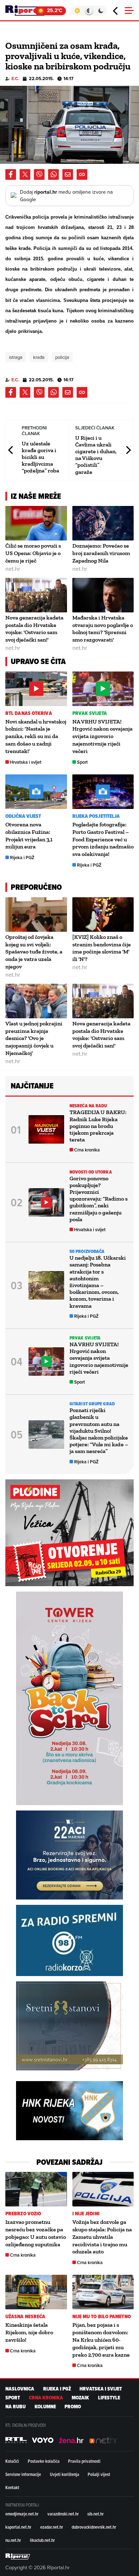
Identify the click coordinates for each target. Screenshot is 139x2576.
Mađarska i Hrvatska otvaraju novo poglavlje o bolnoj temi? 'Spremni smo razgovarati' (103, 629)
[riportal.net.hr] (18, 2556)
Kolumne (45, 2407)
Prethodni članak (11, 450)
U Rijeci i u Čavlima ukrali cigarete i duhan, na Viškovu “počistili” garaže (96, 455)
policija (62, 357)
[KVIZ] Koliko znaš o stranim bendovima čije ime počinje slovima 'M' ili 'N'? (102, 948)
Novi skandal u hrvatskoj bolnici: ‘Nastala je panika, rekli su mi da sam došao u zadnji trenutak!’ (36, 736)
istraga (16, 357)
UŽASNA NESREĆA (25, 2317)
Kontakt (12, 2487)
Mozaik (80, 2398)
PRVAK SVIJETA (90, 713)
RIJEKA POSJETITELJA (96, 816)
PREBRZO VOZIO (23, 2214)
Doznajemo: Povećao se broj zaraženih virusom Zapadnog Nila (101, 553)
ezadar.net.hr (52, 2527)
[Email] (68, 174)
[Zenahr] (71, 2440)
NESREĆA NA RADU (88, 1106)
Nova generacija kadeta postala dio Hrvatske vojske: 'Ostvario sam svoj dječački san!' (34, 629)
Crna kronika (87, 1150)
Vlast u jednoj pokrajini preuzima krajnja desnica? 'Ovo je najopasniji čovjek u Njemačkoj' (34, 1038)
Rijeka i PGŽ (22, 858)
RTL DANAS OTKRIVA (29, 713)
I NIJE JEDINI (86, 2214)
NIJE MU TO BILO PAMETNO (102, 2317)
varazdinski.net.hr (63, 2514)
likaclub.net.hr (42, 2540)
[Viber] (39, 174)
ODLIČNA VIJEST (23, 816)
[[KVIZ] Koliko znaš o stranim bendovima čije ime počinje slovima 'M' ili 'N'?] (103, 915)
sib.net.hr (96, 2514)
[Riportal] (27, 11)
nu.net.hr (13, 2540)
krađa (39, 357)
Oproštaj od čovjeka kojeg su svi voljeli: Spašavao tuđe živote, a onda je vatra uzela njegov (34, 952)
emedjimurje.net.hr (22, 2514)
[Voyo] (43, 2440)
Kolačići (12, 2461)
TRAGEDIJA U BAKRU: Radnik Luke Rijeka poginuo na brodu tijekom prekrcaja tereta (98, 1126)
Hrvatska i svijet (26, 762)
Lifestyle (109, 2398)
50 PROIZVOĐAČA (87, 1251)
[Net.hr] (16, 2440)
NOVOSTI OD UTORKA (91, 1172)
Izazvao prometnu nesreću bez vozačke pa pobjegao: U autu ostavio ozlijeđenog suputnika (36, 2233)
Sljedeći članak (128, 450)
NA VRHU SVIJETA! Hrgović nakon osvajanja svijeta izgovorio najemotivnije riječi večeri (102, 736)
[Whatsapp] (53, 174)
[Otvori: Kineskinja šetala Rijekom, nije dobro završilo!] (36, 2292)
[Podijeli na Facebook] (11, 174)
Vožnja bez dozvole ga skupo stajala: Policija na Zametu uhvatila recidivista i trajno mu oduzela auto (102, 2237)
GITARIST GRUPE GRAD (92, 1404)
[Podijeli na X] (25, 174)
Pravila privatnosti (84, 2461)
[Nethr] (103, 2440)
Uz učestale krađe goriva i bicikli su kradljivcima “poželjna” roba (40, 457)
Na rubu (16, 2407)
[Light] (77, 11)
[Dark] (101, 11)
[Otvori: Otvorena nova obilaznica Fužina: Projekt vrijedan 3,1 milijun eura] (36, 792)
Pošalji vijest (99, 2474)
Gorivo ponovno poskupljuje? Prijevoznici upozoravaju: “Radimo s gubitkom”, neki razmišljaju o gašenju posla (99, 1199)
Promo (73, 2407)
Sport (82, 762)
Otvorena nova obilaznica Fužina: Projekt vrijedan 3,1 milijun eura (29, 835)
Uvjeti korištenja (65, 2474)
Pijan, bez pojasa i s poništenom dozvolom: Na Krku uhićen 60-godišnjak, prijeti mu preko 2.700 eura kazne (101, 2340)
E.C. (15, 79)
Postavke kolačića (44, 2461)
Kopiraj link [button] (82, 174)
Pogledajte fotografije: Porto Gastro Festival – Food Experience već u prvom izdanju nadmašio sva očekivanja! (103, 839)
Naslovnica (20, 2389)
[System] (89, 11)
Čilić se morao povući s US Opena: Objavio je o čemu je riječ (33, 553)
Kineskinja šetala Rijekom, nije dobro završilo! (29, 2332)
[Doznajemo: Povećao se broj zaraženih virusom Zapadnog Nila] (103, 523)
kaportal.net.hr (18, 2527)
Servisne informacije (23, 2474)
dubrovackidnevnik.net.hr (94, 2527)
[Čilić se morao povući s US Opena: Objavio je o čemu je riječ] (36, 523)
